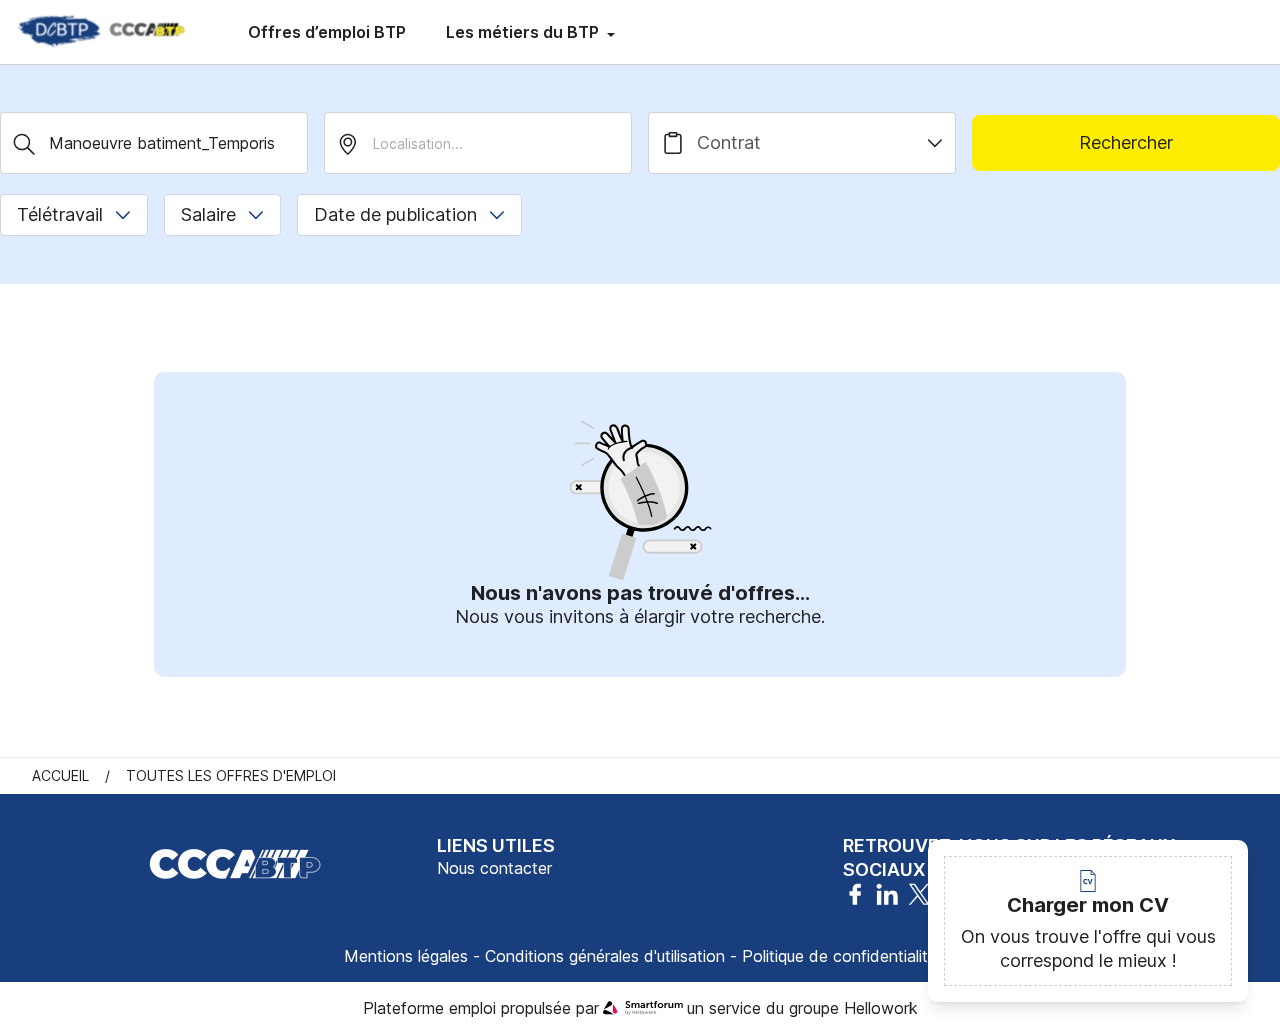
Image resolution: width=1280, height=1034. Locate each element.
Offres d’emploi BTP (327, 32)
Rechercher (1126, 142)
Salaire (208, 214)
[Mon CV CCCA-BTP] (100, 32)
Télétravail (60, 214)
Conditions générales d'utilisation (605, 956)
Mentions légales (406, 956)
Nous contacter (494, 868)
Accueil (60, 775)
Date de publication (395, 214)
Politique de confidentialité (839, 956)
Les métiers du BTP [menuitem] (524, 32)
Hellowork (881, 1008)
